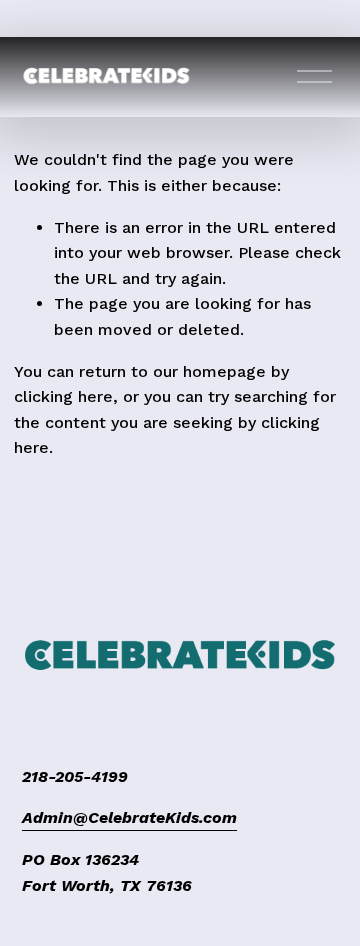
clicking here (63, 396)
